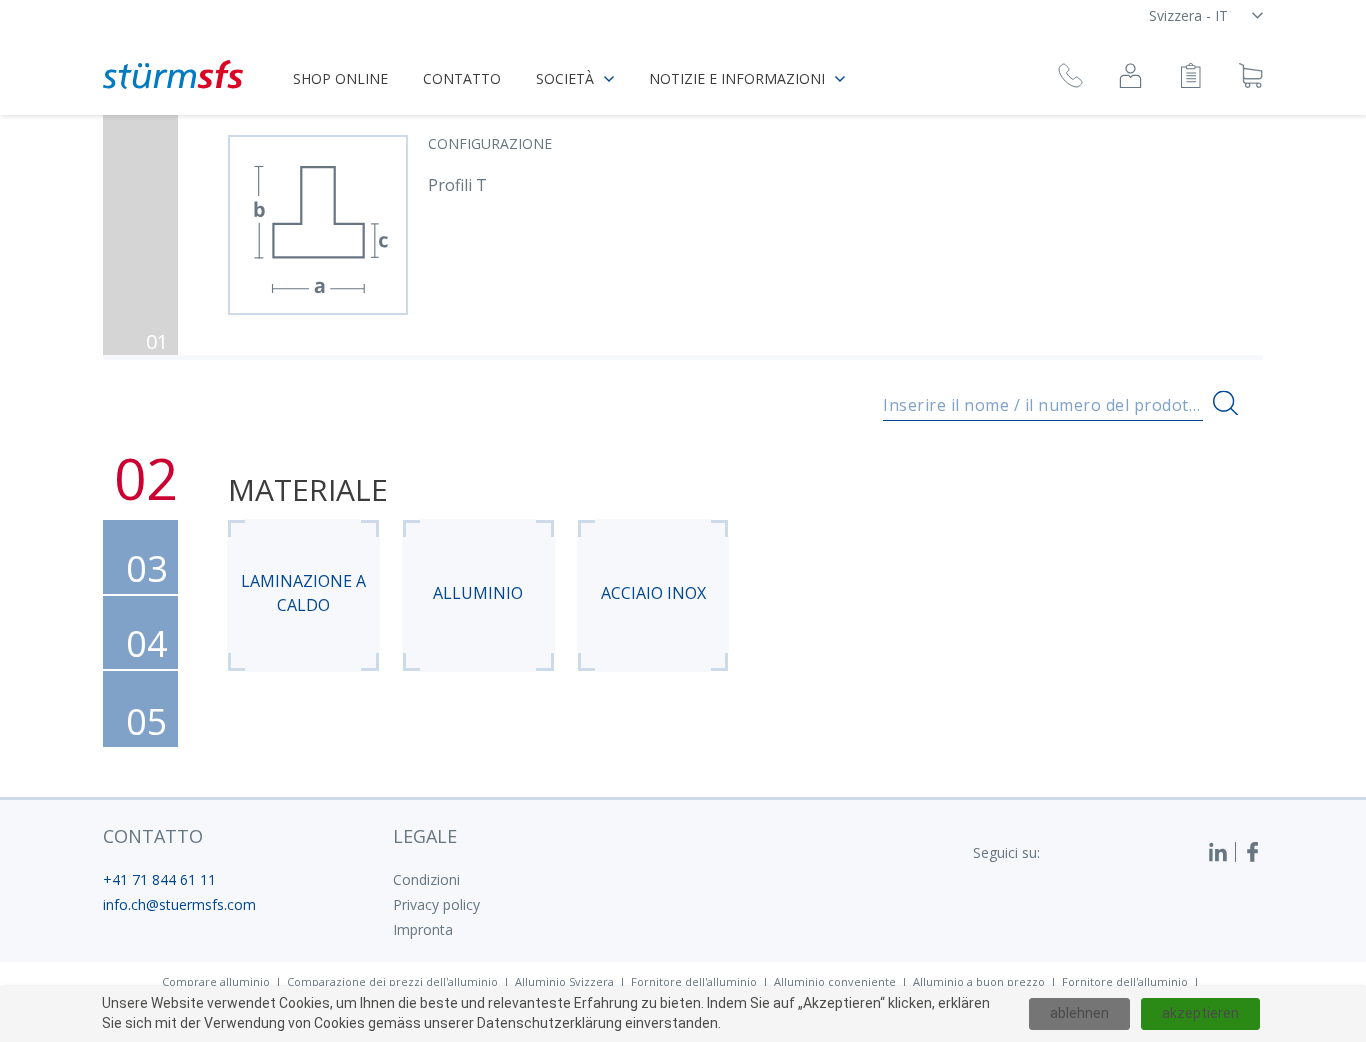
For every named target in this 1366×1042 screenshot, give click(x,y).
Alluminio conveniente (835, 981)
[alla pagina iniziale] (173, 74)
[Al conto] (1130, 78)
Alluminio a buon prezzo (979, 981)
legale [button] (425, 836)
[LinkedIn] (1222, 852)
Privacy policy (436, 904)
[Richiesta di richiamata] (1070, 78)
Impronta (423, 929)
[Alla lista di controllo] (1190, 78)
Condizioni (426, 879)
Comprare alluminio (216, 981)
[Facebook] (1253, 852)
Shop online (340, 78)
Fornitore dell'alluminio (694, 981)
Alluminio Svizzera (564, 981)
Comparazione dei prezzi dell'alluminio (392, 981)
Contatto (462, 78)
